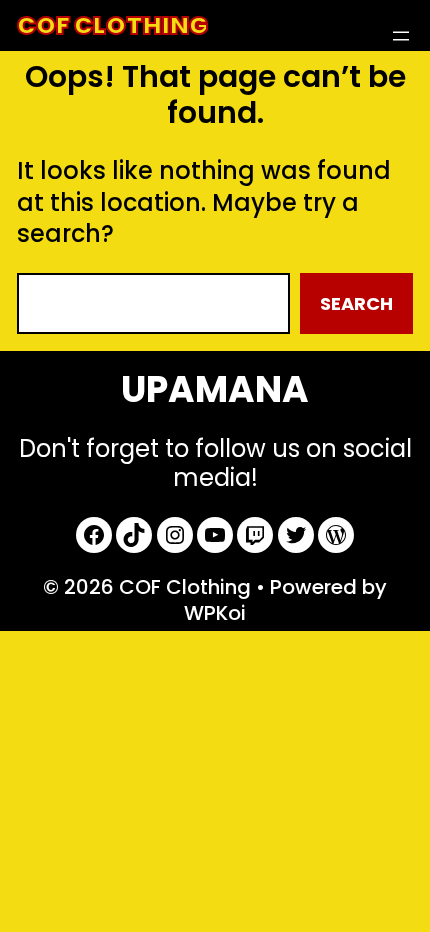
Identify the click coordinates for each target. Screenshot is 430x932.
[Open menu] (401, 36)
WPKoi (215, 613)
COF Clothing (112, 25)
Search (356, 303)
